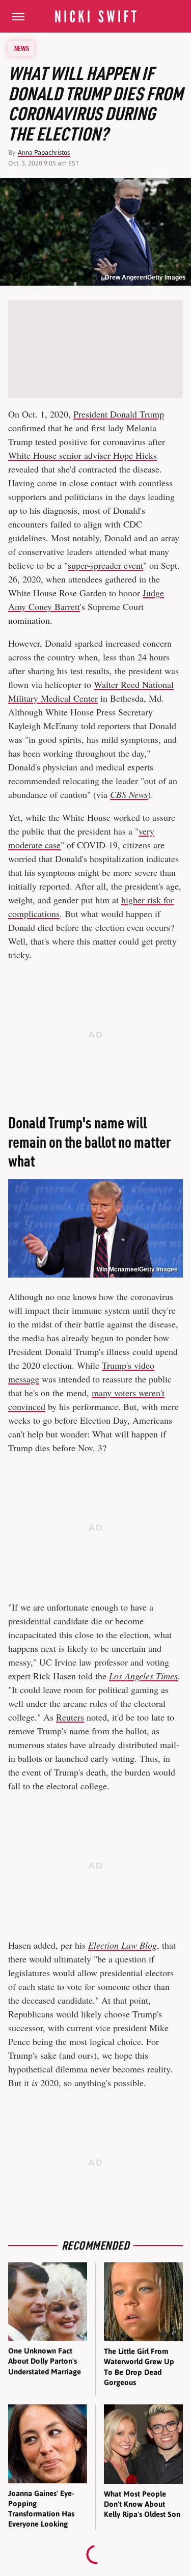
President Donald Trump (119, 414)
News (22, 48)
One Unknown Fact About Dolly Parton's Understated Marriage (45, 2361)
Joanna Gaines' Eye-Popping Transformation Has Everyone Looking (41, 2509)
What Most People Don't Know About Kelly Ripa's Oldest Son (142, 2504)
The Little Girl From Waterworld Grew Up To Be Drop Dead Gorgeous (139, 2367)
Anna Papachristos (44, 153)
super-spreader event (105, 565)
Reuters (70, 1717)
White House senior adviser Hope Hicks (83, 455)
